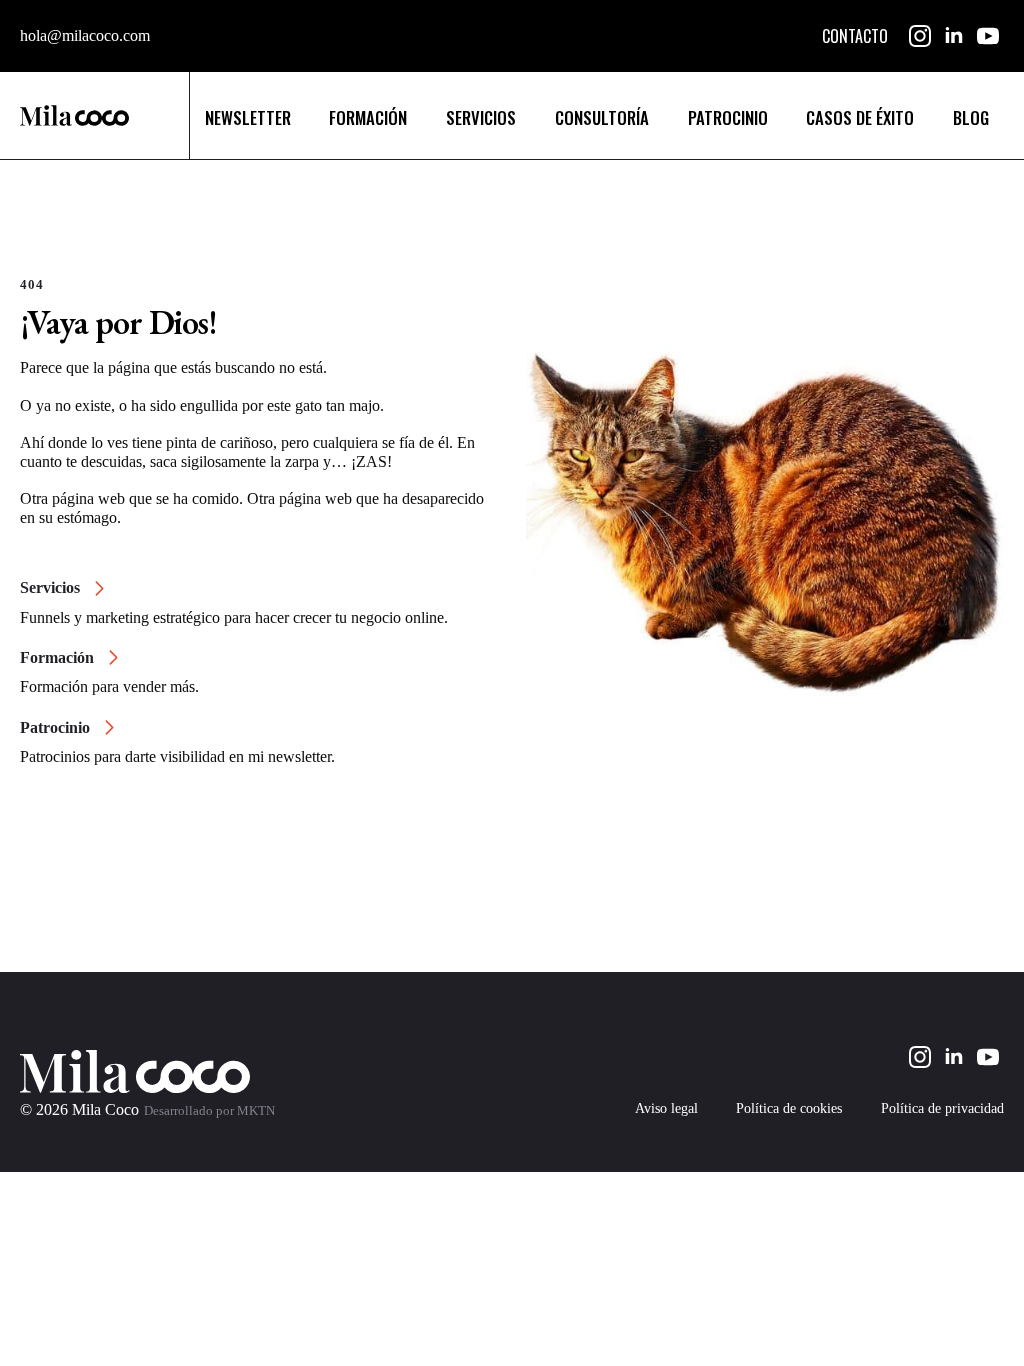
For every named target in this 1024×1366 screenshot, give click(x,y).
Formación (368, 117)
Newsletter (248, 117)
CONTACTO (855, 36)
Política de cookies (789, 1109)
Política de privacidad (942, 1109)
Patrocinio (728, 117)
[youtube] (988, 36)
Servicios (481, 117)
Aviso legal (666, 1109)
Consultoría (602, 117)
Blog (971, 117)
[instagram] (920, 36)
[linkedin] (954, 36)
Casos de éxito (860, 117)
